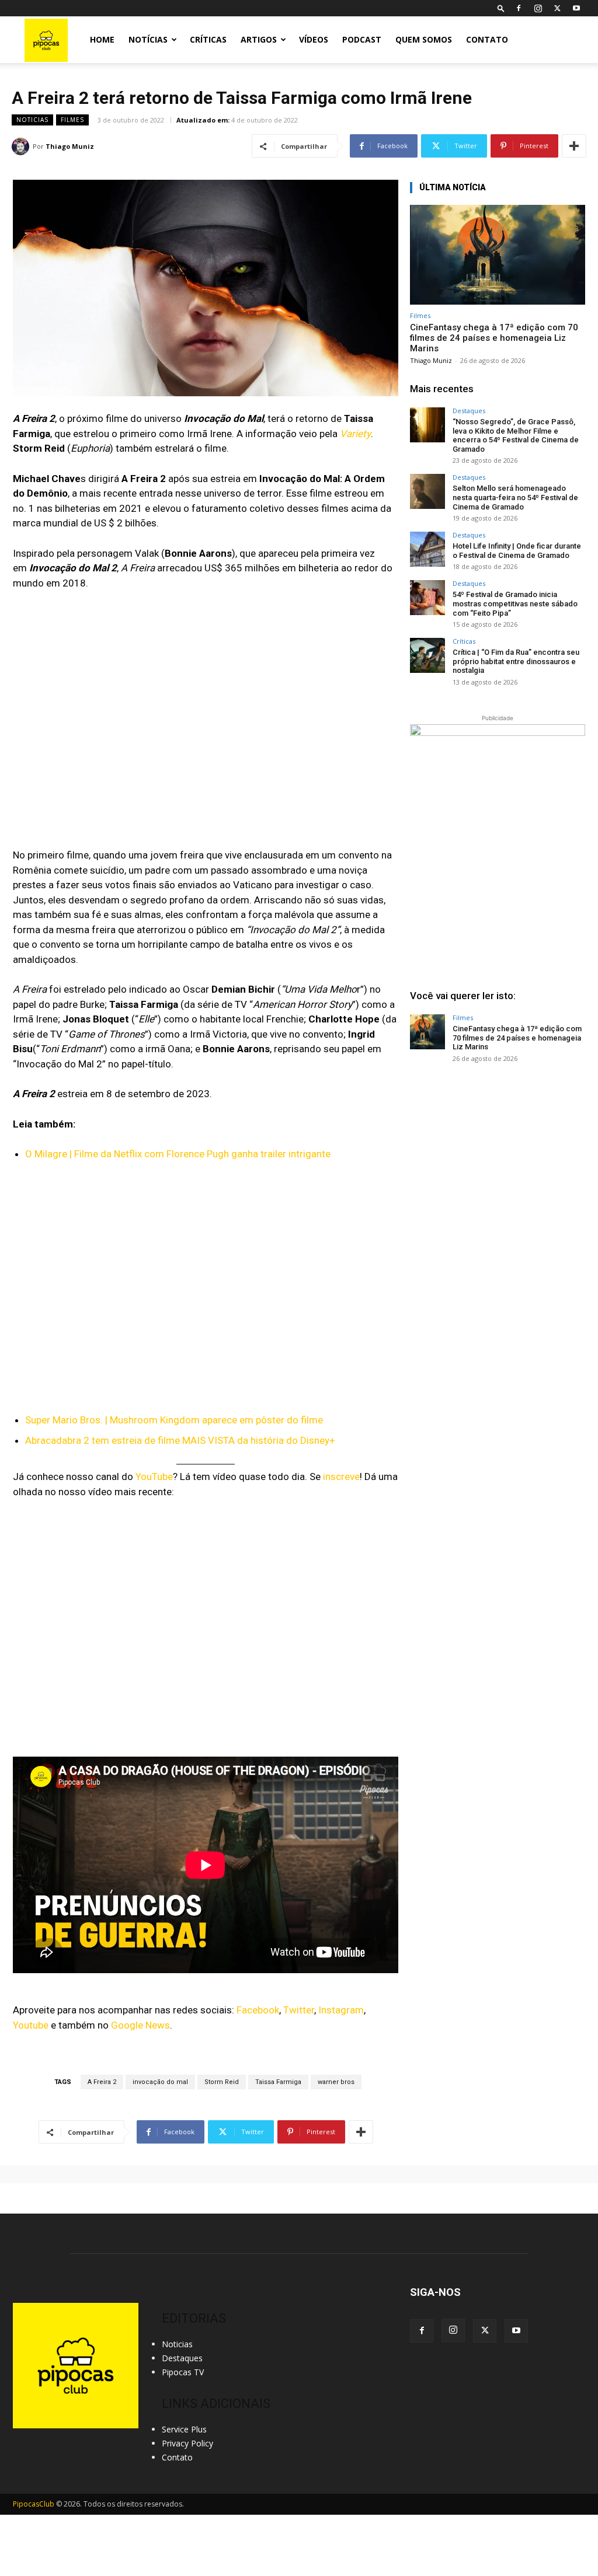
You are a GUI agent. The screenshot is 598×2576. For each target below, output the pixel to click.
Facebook (258, 2010)
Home (102, 39)
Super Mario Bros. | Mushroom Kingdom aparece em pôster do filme (174, 1420)
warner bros (336, 2082)
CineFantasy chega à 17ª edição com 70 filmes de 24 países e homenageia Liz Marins (494, 338)
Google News (140, 2025)
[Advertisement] (498, 1161)
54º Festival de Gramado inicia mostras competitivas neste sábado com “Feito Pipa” (515, 603)
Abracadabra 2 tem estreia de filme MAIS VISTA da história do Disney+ (180, 1440)
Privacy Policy (187, 2443)
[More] (574, 146)
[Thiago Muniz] (22, 146)
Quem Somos (424, 39)
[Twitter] (557, 8)
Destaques (469, 411)
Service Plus (184, 2429)
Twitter (299, 2010)
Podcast (362, 39)
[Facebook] (519, 8)
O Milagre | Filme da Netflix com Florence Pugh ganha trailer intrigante (178, 1154)
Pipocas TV (183, 2372)
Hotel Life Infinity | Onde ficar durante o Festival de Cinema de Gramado (517, 551)
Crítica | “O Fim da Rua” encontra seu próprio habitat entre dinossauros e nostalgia (516, 661)
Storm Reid (222, 2082)
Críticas (208, 39)
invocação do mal (160, 2082)
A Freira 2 (102, 2082)
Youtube (31, 2025)
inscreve (341, 1477)
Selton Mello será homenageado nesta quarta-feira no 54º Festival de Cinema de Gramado (515, 497)
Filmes (72, 120)
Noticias (32, 120)
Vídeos (314, 39)
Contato (487, 39)
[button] (501, 8)
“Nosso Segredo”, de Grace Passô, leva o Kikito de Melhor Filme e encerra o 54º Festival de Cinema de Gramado (516, 435)
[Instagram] (538, 8)
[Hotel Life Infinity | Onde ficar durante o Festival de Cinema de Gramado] (427, 549)
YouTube (154, 1477)
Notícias (148, 39)
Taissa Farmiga (278, 2082)
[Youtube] (576, 8)
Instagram (341, 2010)
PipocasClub (34, 2504)
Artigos (259, 39)
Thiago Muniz (70, 146)
